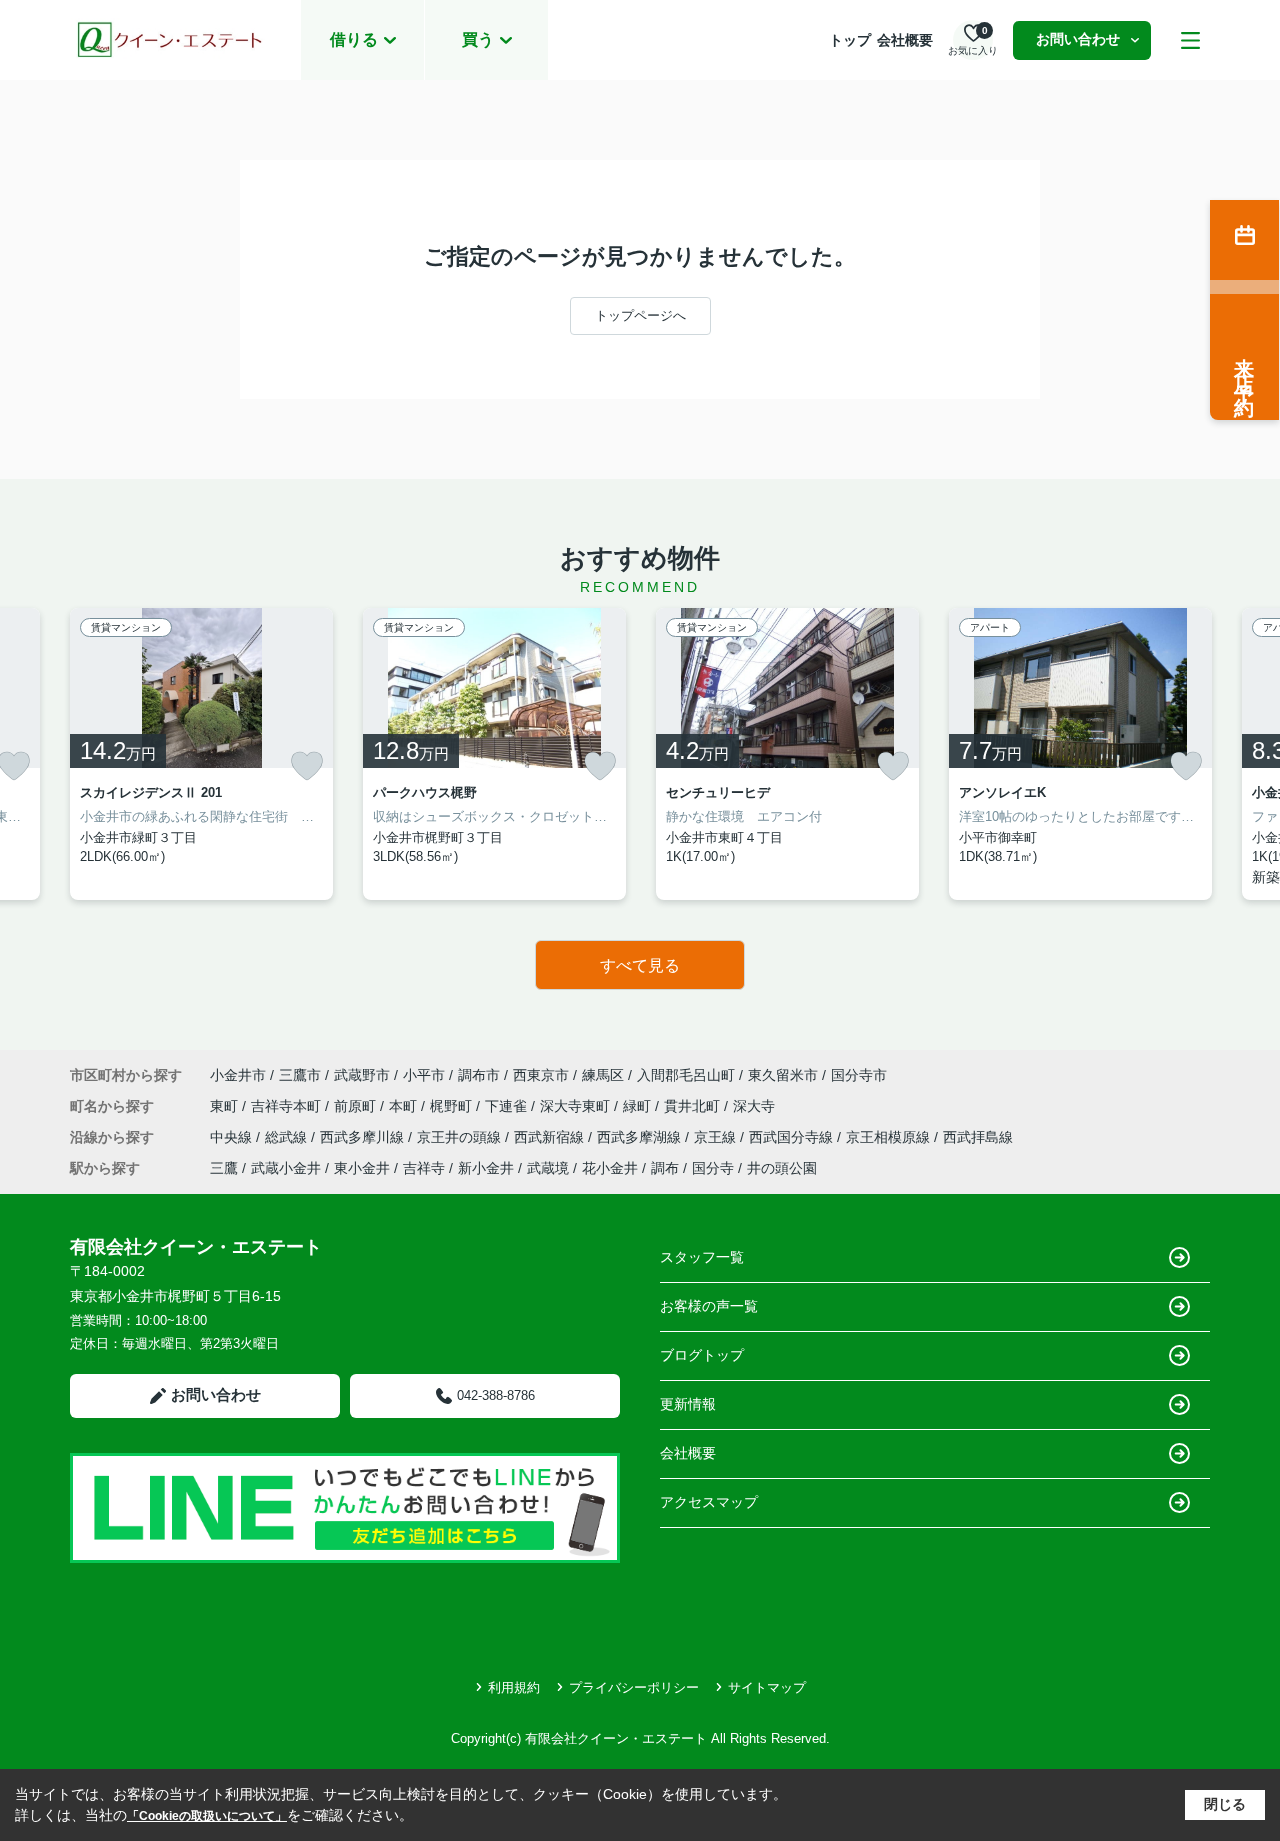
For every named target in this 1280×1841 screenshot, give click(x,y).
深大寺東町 (577, 1106)
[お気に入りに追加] (307, 766)
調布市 (479, 1075)
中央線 (233, 1137)
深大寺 (754, 1106)
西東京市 (541, 1075)
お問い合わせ (1078, 39)
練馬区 (603, 1075)
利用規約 (514, 1687)
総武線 (288, 1137)
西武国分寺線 (793, 1137)
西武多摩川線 (364, 1137)
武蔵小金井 (286, 1168)
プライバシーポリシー (634, 1687)
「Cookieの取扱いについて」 (207, 1816)
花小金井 (610, 1168)
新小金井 (486, 1168)
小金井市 (238, 1075)
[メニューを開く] (1190, 40)
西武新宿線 (551, 1137)
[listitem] (201, 754)
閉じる (1225, 1804)
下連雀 (508, 1106)
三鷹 (224, 1168)
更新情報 (688, 1404)
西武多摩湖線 (641, 1137)
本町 (405, 1106)
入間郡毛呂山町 (686, 1075)
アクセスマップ (709, 1502)
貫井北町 (694, 1106)
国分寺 (713, 1168)
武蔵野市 (362, 1075)
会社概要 (905, 40)
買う (478, 39)
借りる (354, 39)
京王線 (717, 1137)
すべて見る (640, 965)
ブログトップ (702, 1355)
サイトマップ (767, 1687)
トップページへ (640, 315)
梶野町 (453, 1106)
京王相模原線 (890, 1137)
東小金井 (362, 1168)
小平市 (424, 1075)
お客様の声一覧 (709, 1306)
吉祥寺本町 (288, 1106)
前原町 (357, 1106)
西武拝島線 (978, 1137)
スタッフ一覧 (702, 1257)
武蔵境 (548, 1168)
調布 (665, 1168)
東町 (226, 1106)
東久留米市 (783, 1075)
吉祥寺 (424, 1168)
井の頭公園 (782, 1168)
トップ (850, 40)
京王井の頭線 (461, 1137)
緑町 (639, 1106)
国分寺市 (859, 1075)
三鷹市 (300, 1075)
